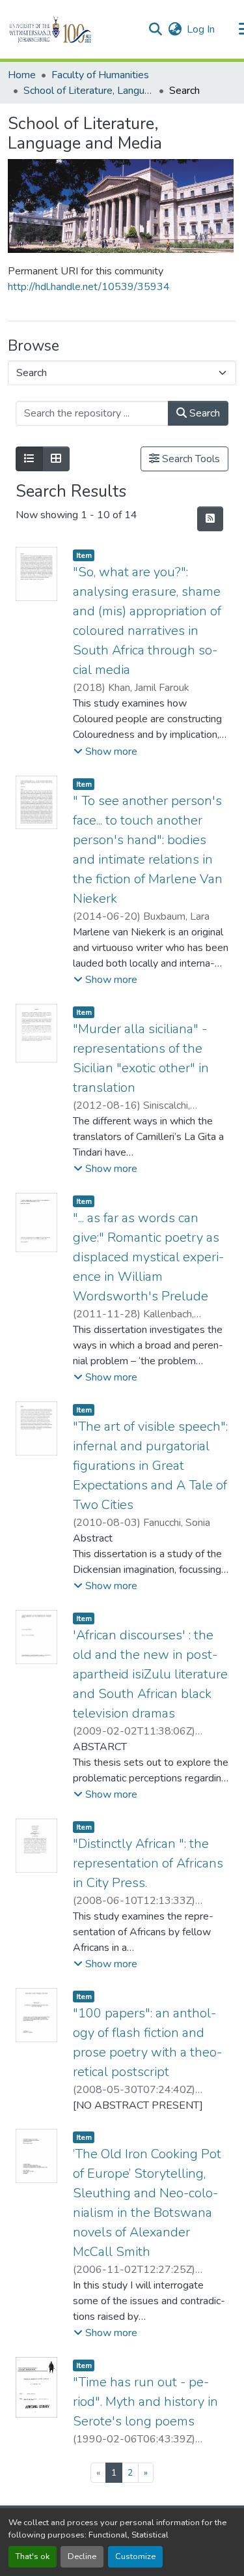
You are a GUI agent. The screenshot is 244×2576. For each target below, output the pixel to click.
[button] (73, 29)
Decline (82, 2556)
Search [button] (203, 413)
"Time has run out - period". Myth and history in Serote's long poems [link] (145, 2402)
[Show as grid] (56, 459)
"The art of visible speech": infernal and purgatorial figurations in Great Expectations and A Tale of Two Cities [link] (150, 1466)
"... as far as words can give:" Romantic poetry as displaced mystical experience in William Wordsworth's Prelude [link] (148, 1257)
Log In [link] (201, 29)
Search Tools (190, 459)
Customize (135, 2556)
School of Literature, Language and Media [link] (88, 91)
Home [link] (22, 75)
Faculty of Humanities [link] (100, 75)
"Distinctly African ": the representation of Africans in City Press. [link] (148, 1863)
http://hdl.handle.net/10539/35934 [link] (89, 287)
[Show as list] (29, 459)
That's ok (33, 2556)
